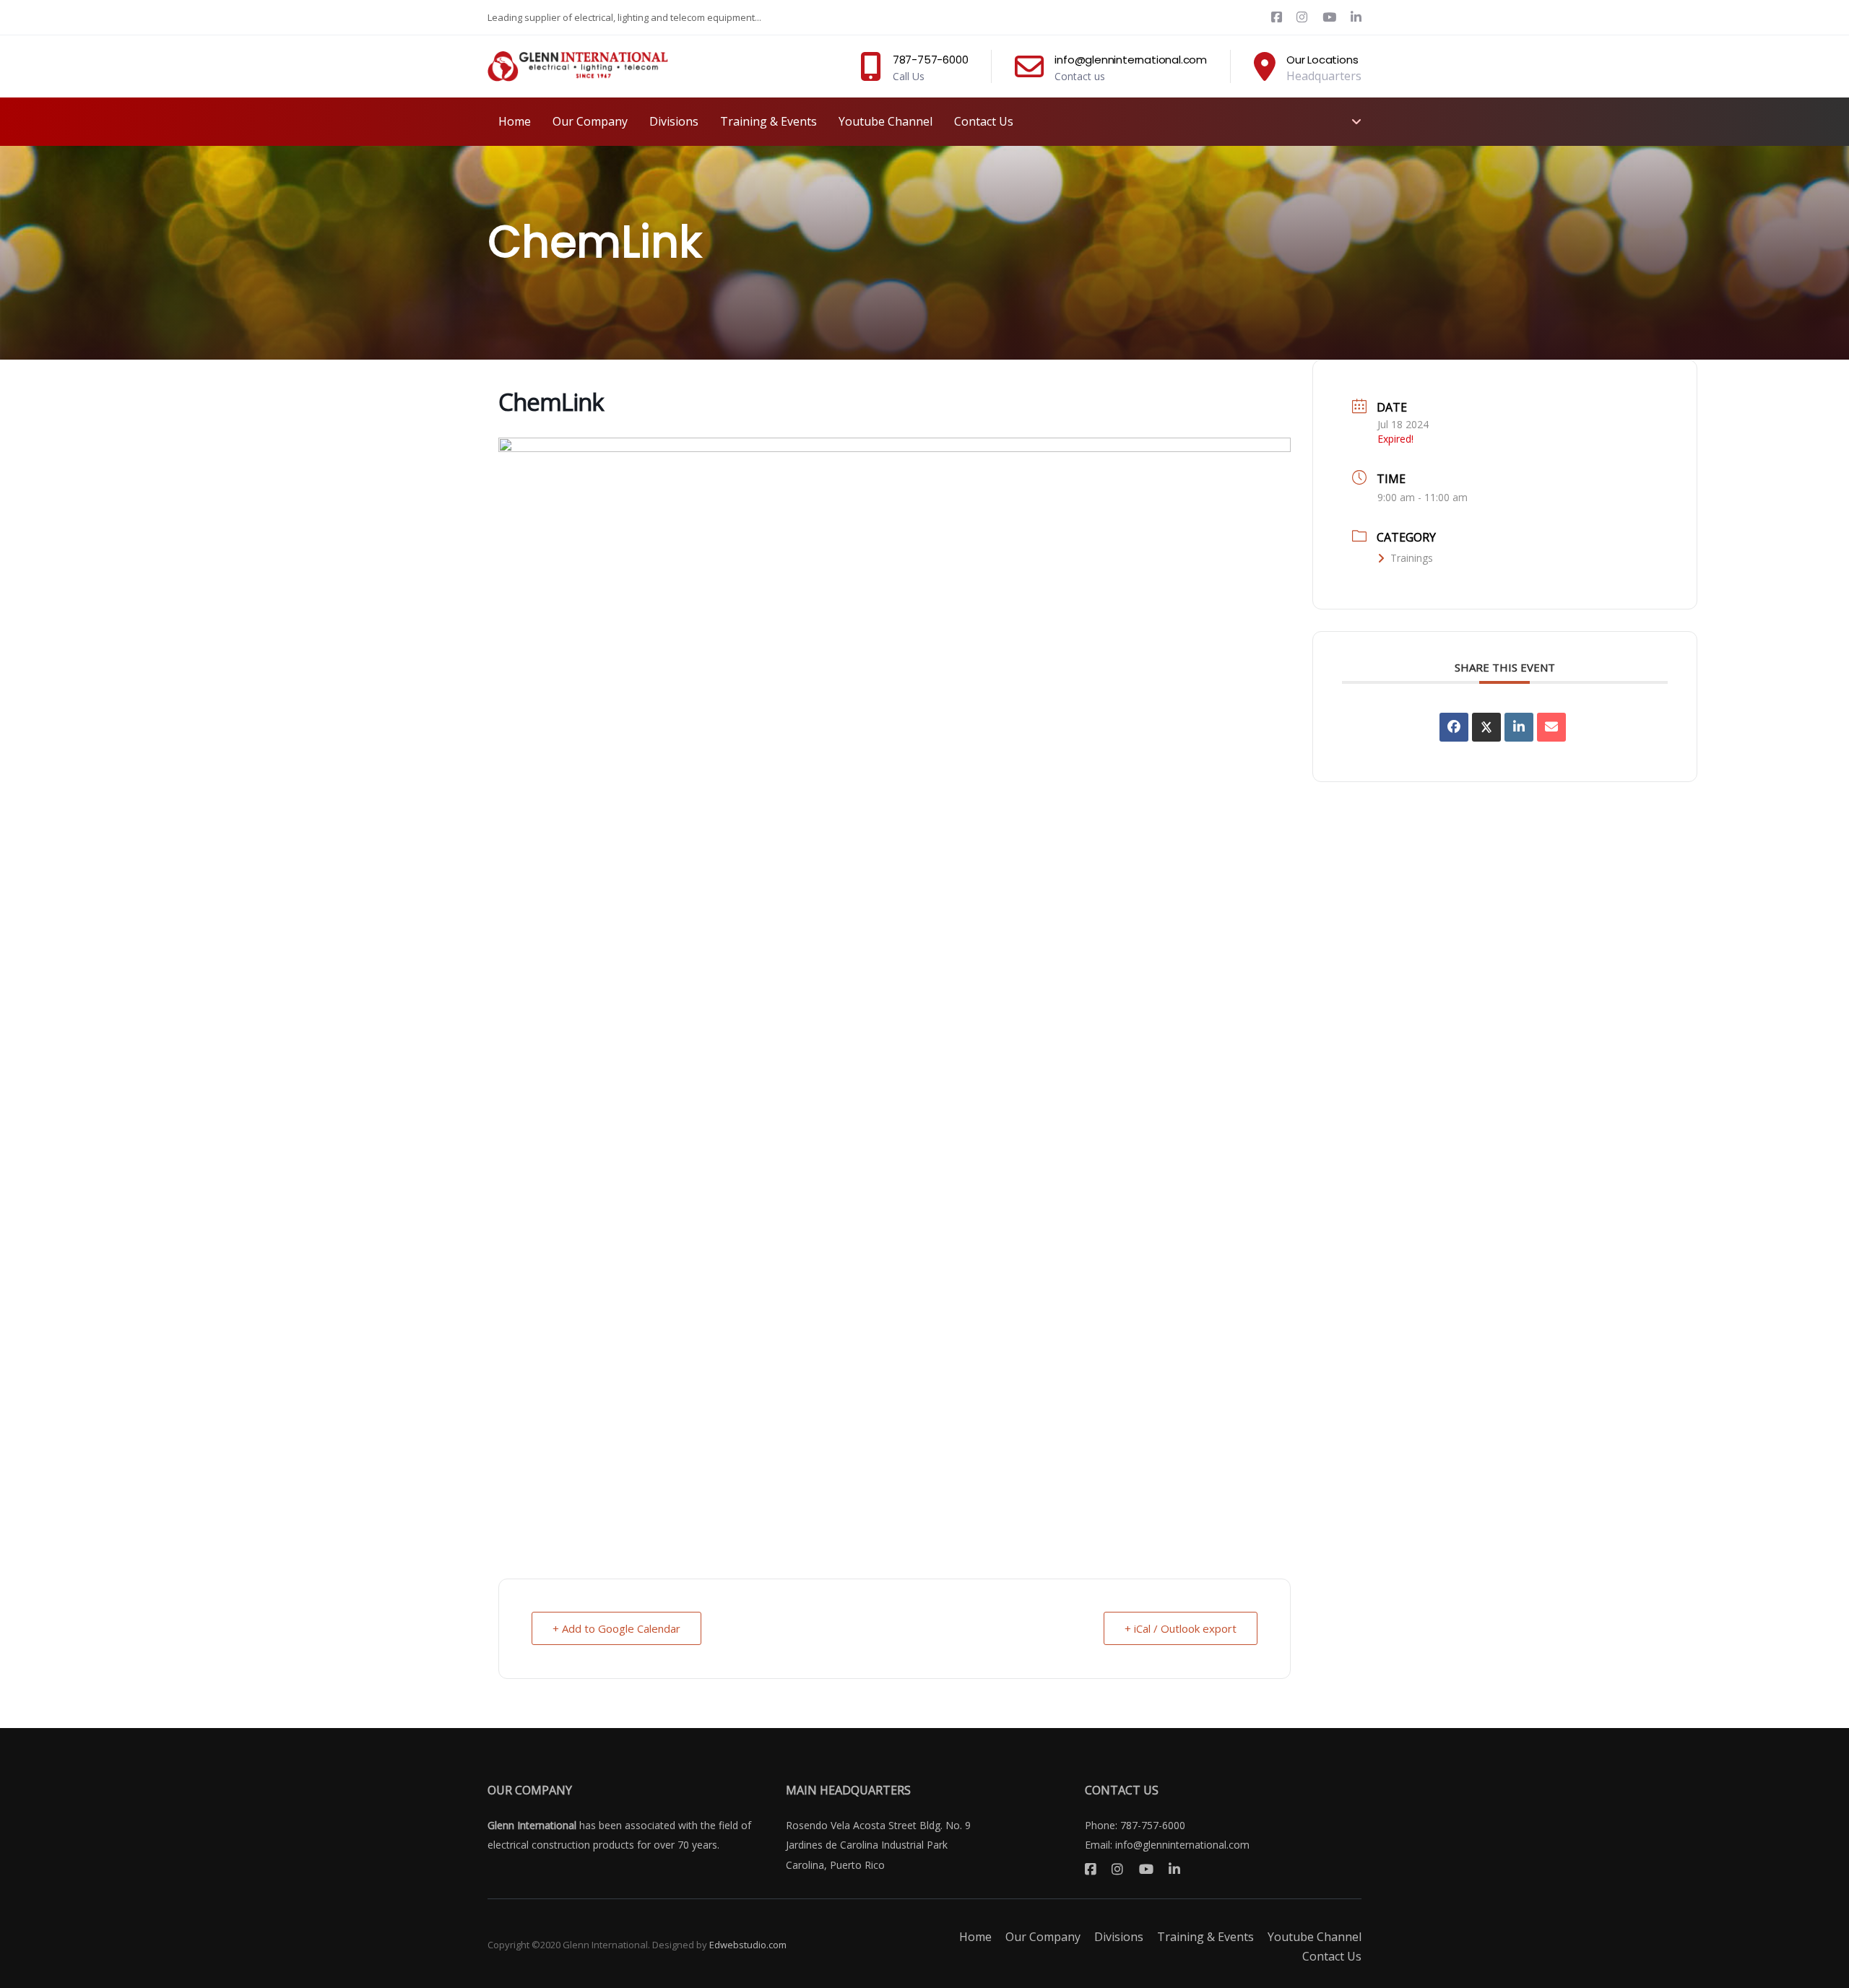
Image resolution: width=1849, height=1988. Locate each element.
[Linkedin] (1519, 727)
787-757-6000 (1153, 1825)
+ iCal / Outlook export (1181, 1628)
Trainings (1412, 558)
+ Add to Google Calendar (616, 1628)
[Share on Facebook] (1454, 727)
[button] (1354, 121)
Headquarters (1324, 76)
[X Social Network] (1486, 727)
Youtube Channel (1315, 1937)
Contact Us (1332, 1956)
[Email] (1551, 727)
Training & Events (1205, 1937)
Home (975, 1937)
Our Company (1043, 1937)
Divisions (1119, 1937)
